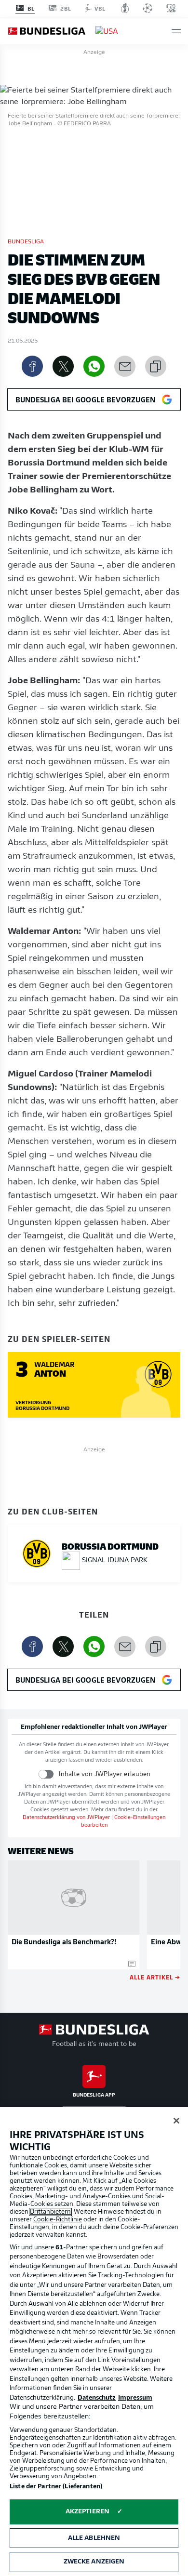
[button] (176, 31)
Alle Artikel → (155, 1977)
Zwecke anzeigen (94, 2562)
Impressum (135, 2398)
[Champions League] (148, 8)
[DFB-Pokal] (125, 8)
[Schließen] (176, 2121)
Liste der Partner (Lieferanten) (56, 2487)
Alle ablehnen (94, 2538)
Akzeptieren (87, 2512)
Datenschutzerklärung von (66, 1818)
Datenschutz (97, 2398)
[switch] (46, 1774)
